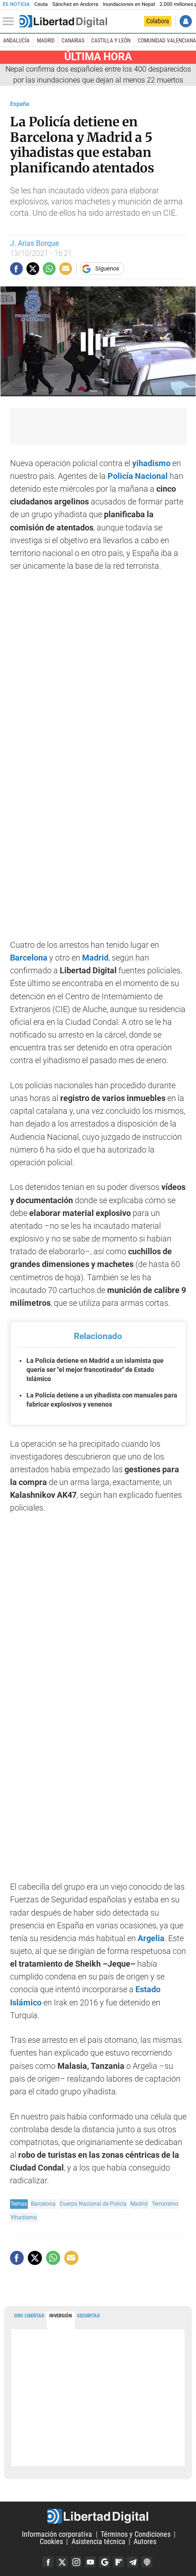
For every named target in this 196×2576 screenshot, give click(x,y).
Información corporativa (57, 2534)
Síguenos (107, 268)
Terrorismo (165, 2204)
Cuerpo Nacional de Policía (93, 2204)
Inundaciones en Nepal (129, 4)
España (20, 104)
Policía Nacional (138, 476)
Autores (145, 2542)
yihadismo (151, 463)
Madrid (46, 41)
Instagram (76, 2562)
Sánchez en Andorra (75, 4)
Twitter (62, 2562)
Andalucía (16, 41)
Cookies (51, 2542)
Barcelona (29, 958)
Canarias (73, 41)
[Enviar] (49, 269)
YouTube (90, 2562)
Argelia (151, 1938)
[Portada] (63, 21)
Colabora (158, 21)
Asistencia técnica (98, 2542)
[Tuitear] (33, 269)
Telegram (133, 2562)
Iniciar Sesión (186, 21)
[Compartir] (16, 269)
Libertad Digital (98, 2516)
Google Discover (104, 2562)
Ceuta (41, 4)
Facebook (48, 2562)
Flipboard (119, 2562)
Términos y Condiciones (136, 2534)
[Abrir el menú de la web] (10, 21)
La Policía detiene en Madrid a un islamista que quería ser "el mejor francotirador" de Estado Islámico (95, 1369)
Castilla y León (111, 41)
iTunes (147, 2562)
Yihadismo (24, 2217)
